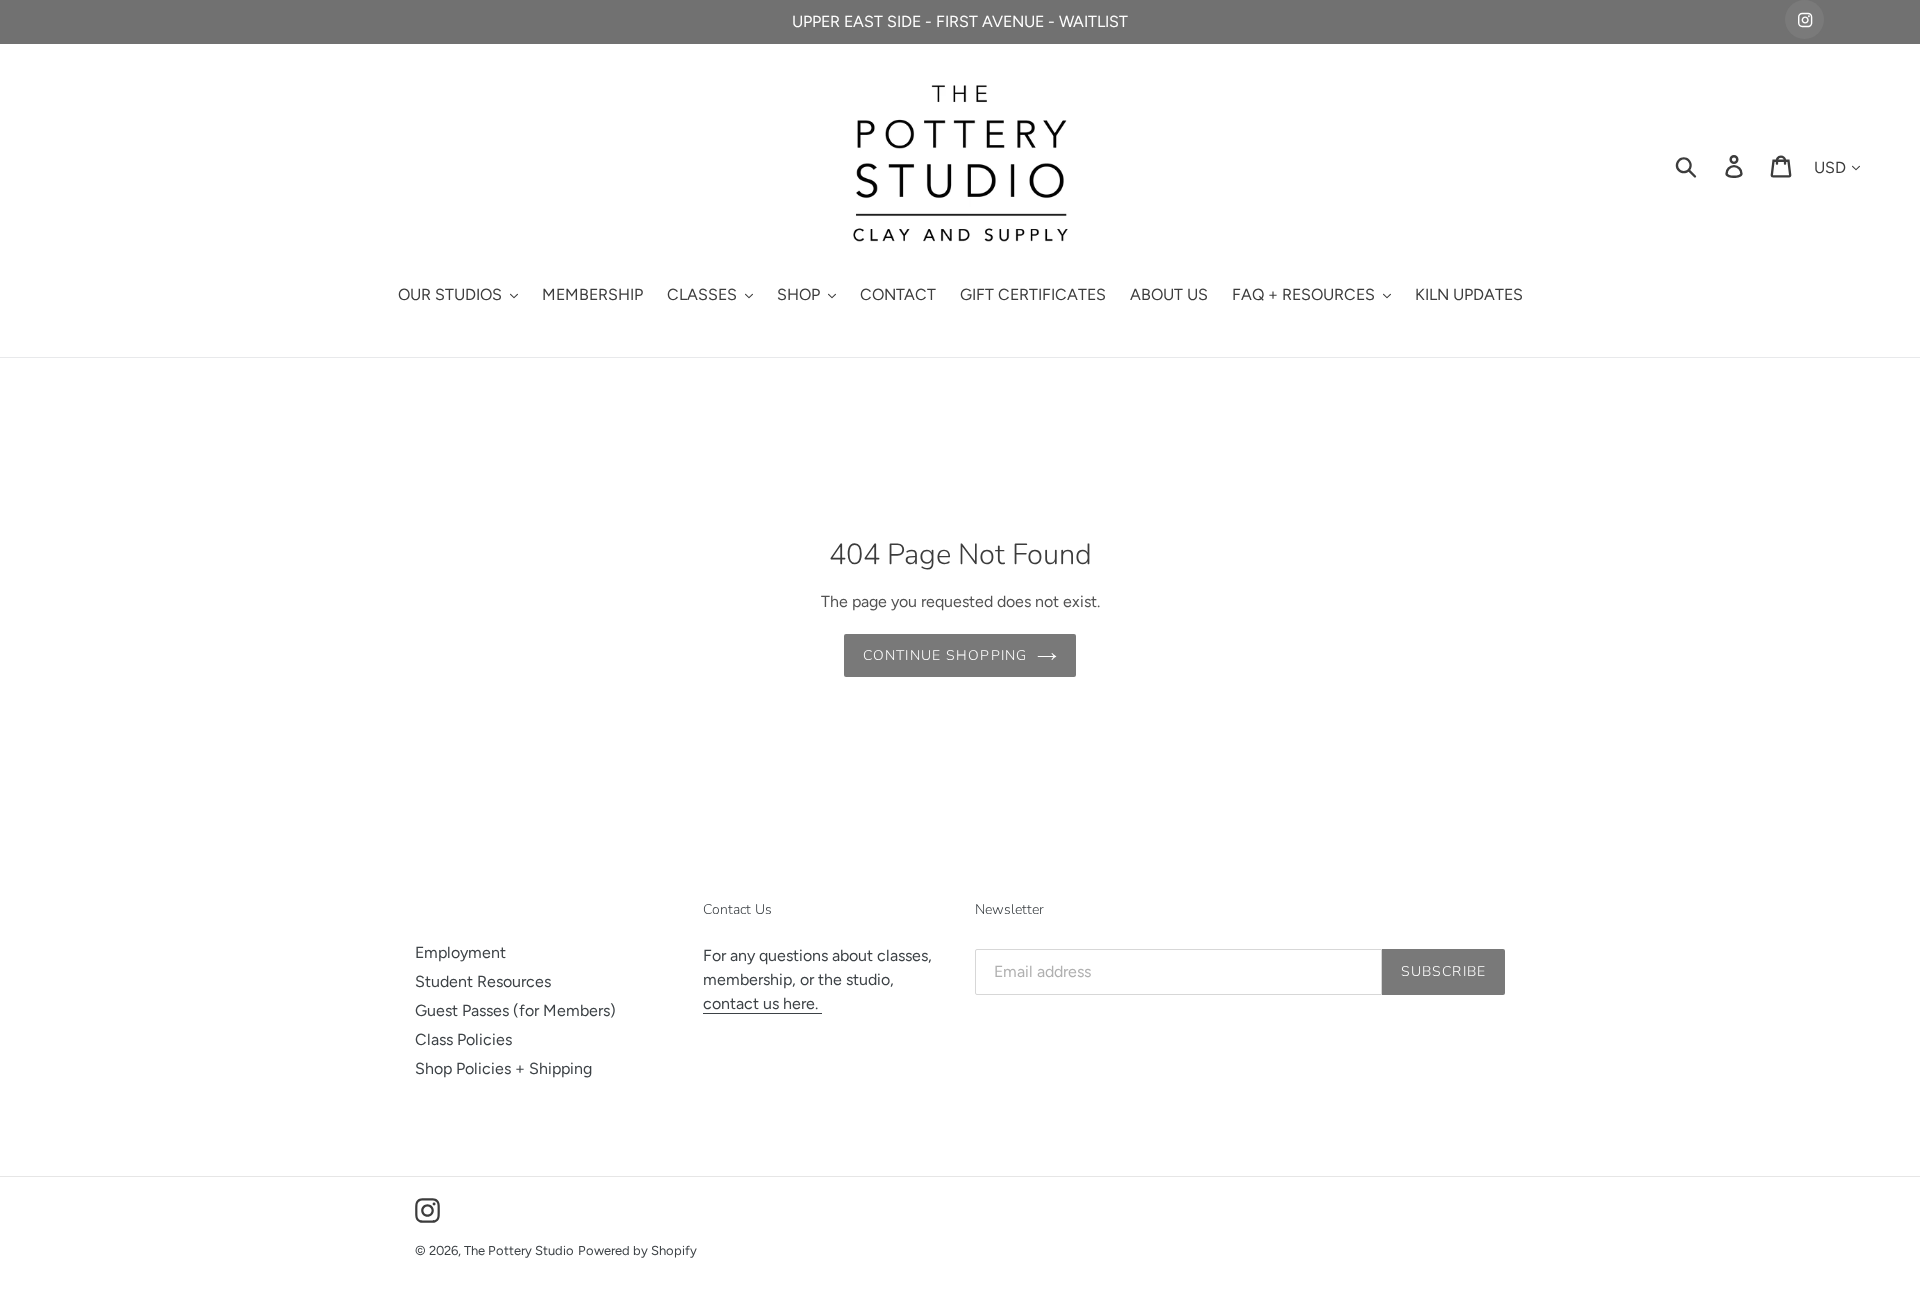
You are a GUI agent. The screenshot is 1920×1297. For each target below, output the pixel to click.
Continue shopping (945, 655)
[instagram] (1804, 19)
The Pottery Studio (519, 1250)
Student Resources (483, 981)
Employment (460, 952)
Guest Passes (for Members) (515, 1010)
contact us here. (762, 1003)
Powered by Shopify (637, 1250)
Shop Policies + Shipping (503, 1068)
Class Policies (463, 1039)
